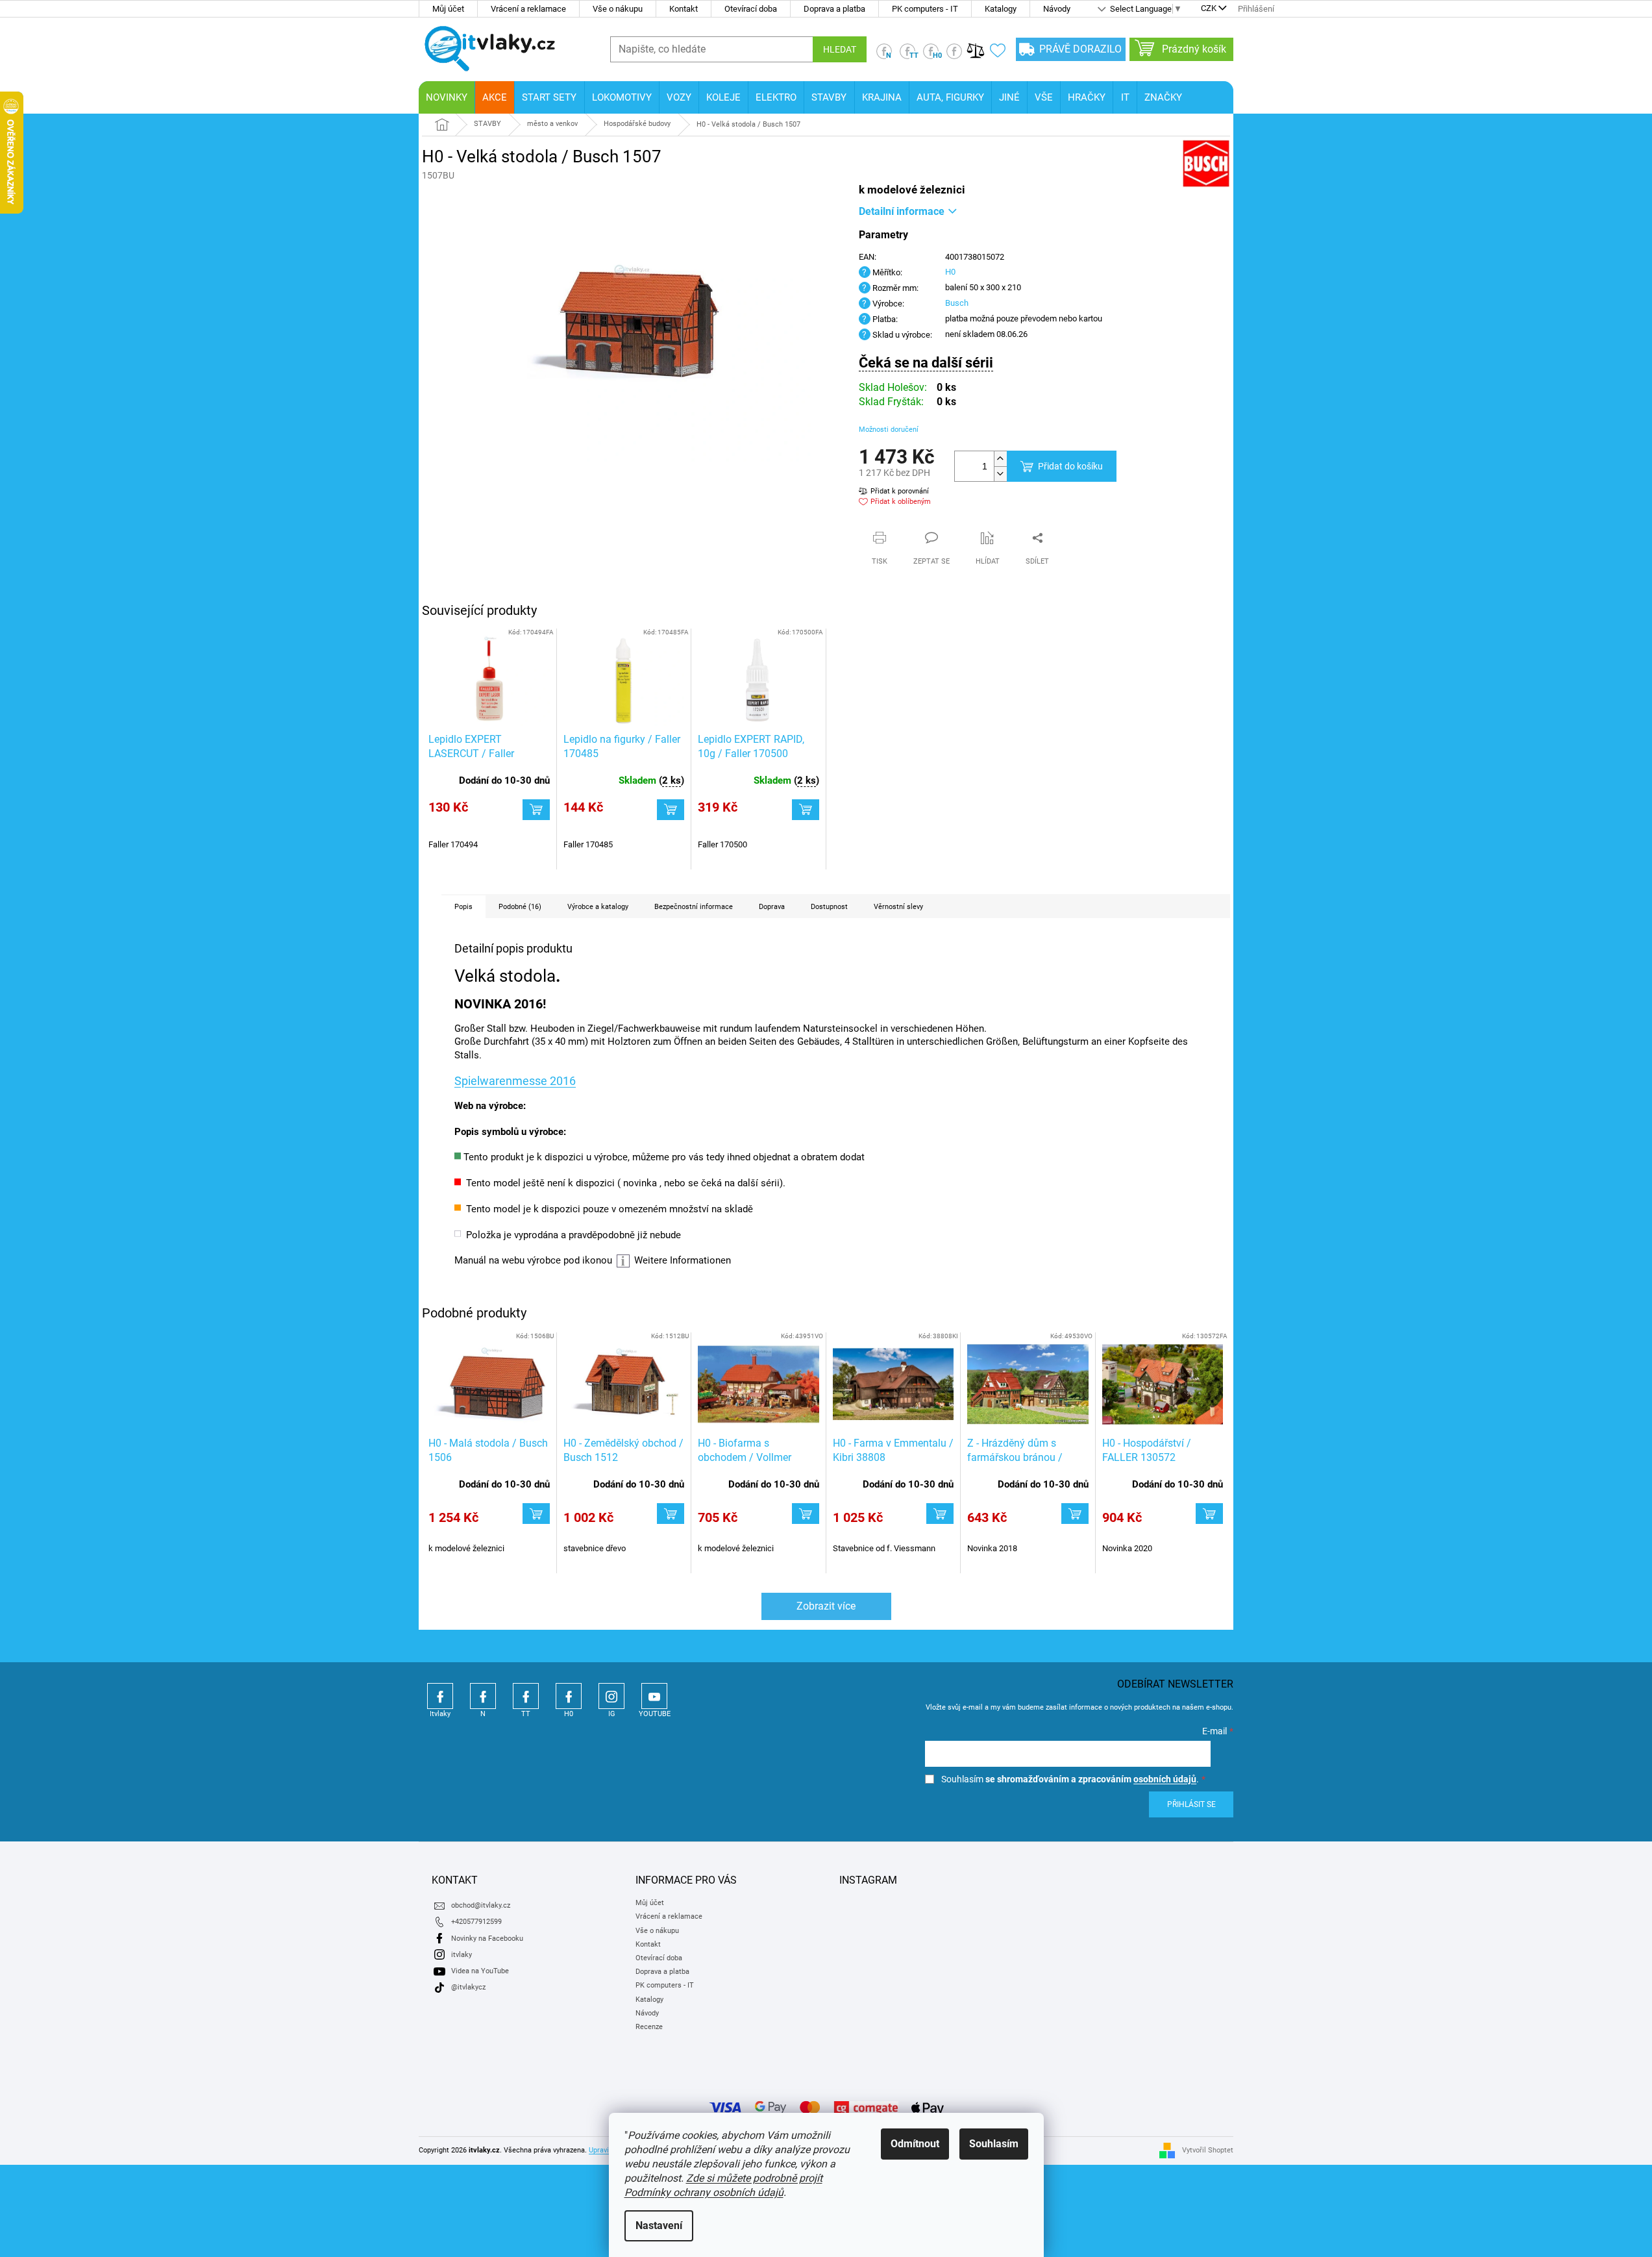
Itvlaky (440, 1696)
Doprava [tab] (772, 907)
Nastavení (659, 2226)
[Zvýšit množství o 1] (1000, 459)
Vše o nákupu (618, 9)
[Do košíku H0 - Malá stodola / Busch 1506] (536, 1514)
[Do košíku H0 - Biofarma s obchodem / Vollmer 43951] (806, 1514)
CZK (1209, 9)
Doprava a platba (834, 9)
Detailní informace (902, 211)
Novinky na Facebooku (487, 1939)
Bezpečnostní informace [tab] (694, 907)
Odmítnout (915, 2144)
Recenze (649, 2027)
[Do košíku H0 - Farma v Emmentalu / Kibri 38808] (940, 1514)
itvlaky (462, 1955)
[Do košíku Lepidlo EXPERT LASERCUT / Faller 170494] (536, 810)
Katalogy (1001, 9)
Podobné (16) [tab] (520, 907)
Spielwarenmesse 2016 (515, 1081)
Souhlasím (994, 2144)
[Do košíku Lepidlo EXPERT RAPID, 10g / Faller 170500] (806, 810)
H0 (950, 272)
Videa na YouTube (480, 1971)
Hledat (840, 49)
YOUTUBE (654, 1696)
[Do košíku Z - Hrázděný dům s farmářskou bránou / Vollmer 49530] (1075, 1514)
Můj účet (448, 9)
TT (526, 1696)
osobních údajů (1165, 1779)
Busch (957, 303)
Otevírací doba (751, 9)
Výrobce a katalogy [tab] (598, 907)
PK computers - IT (925, 9)
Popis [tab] (463, 907)
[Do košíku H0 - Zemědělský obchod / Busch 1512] (671, 1514)
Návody (1057, 9)
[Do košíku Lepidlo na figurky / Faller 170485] (671, 810)
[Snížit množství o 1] (1000, 474)
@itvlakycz (468, 1987)
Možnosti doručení (889, 430)
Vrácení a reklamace (528, 9)
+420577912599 (476, 1922)
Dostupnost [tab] (829, 907)
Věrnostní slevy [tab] (898, 907)
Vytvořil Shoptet (1208, 2150)
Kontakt (684, 9)
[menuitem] (447, 97)
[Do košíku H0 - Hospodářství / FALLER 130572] (1209, 1514)
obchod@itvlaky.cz (481, 1905)
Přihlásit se (1191, 1804)
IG (611, 1696)
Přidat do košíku (1070, 466)
